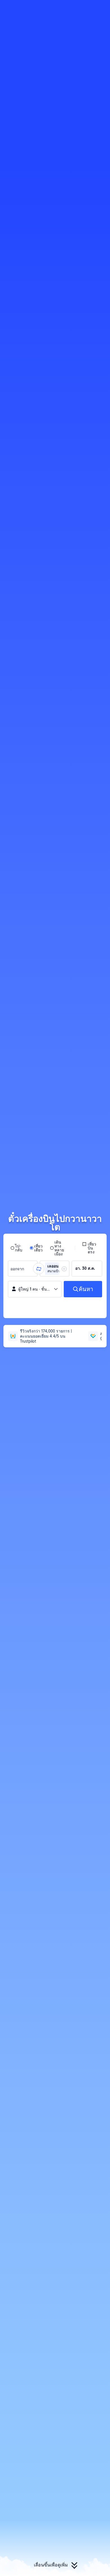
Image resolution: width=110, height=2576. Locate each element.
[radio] (16, 1248)
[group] (23, 1269)
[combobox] (19, 1269)
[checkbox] (91, 1248)
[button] (100, 7)
